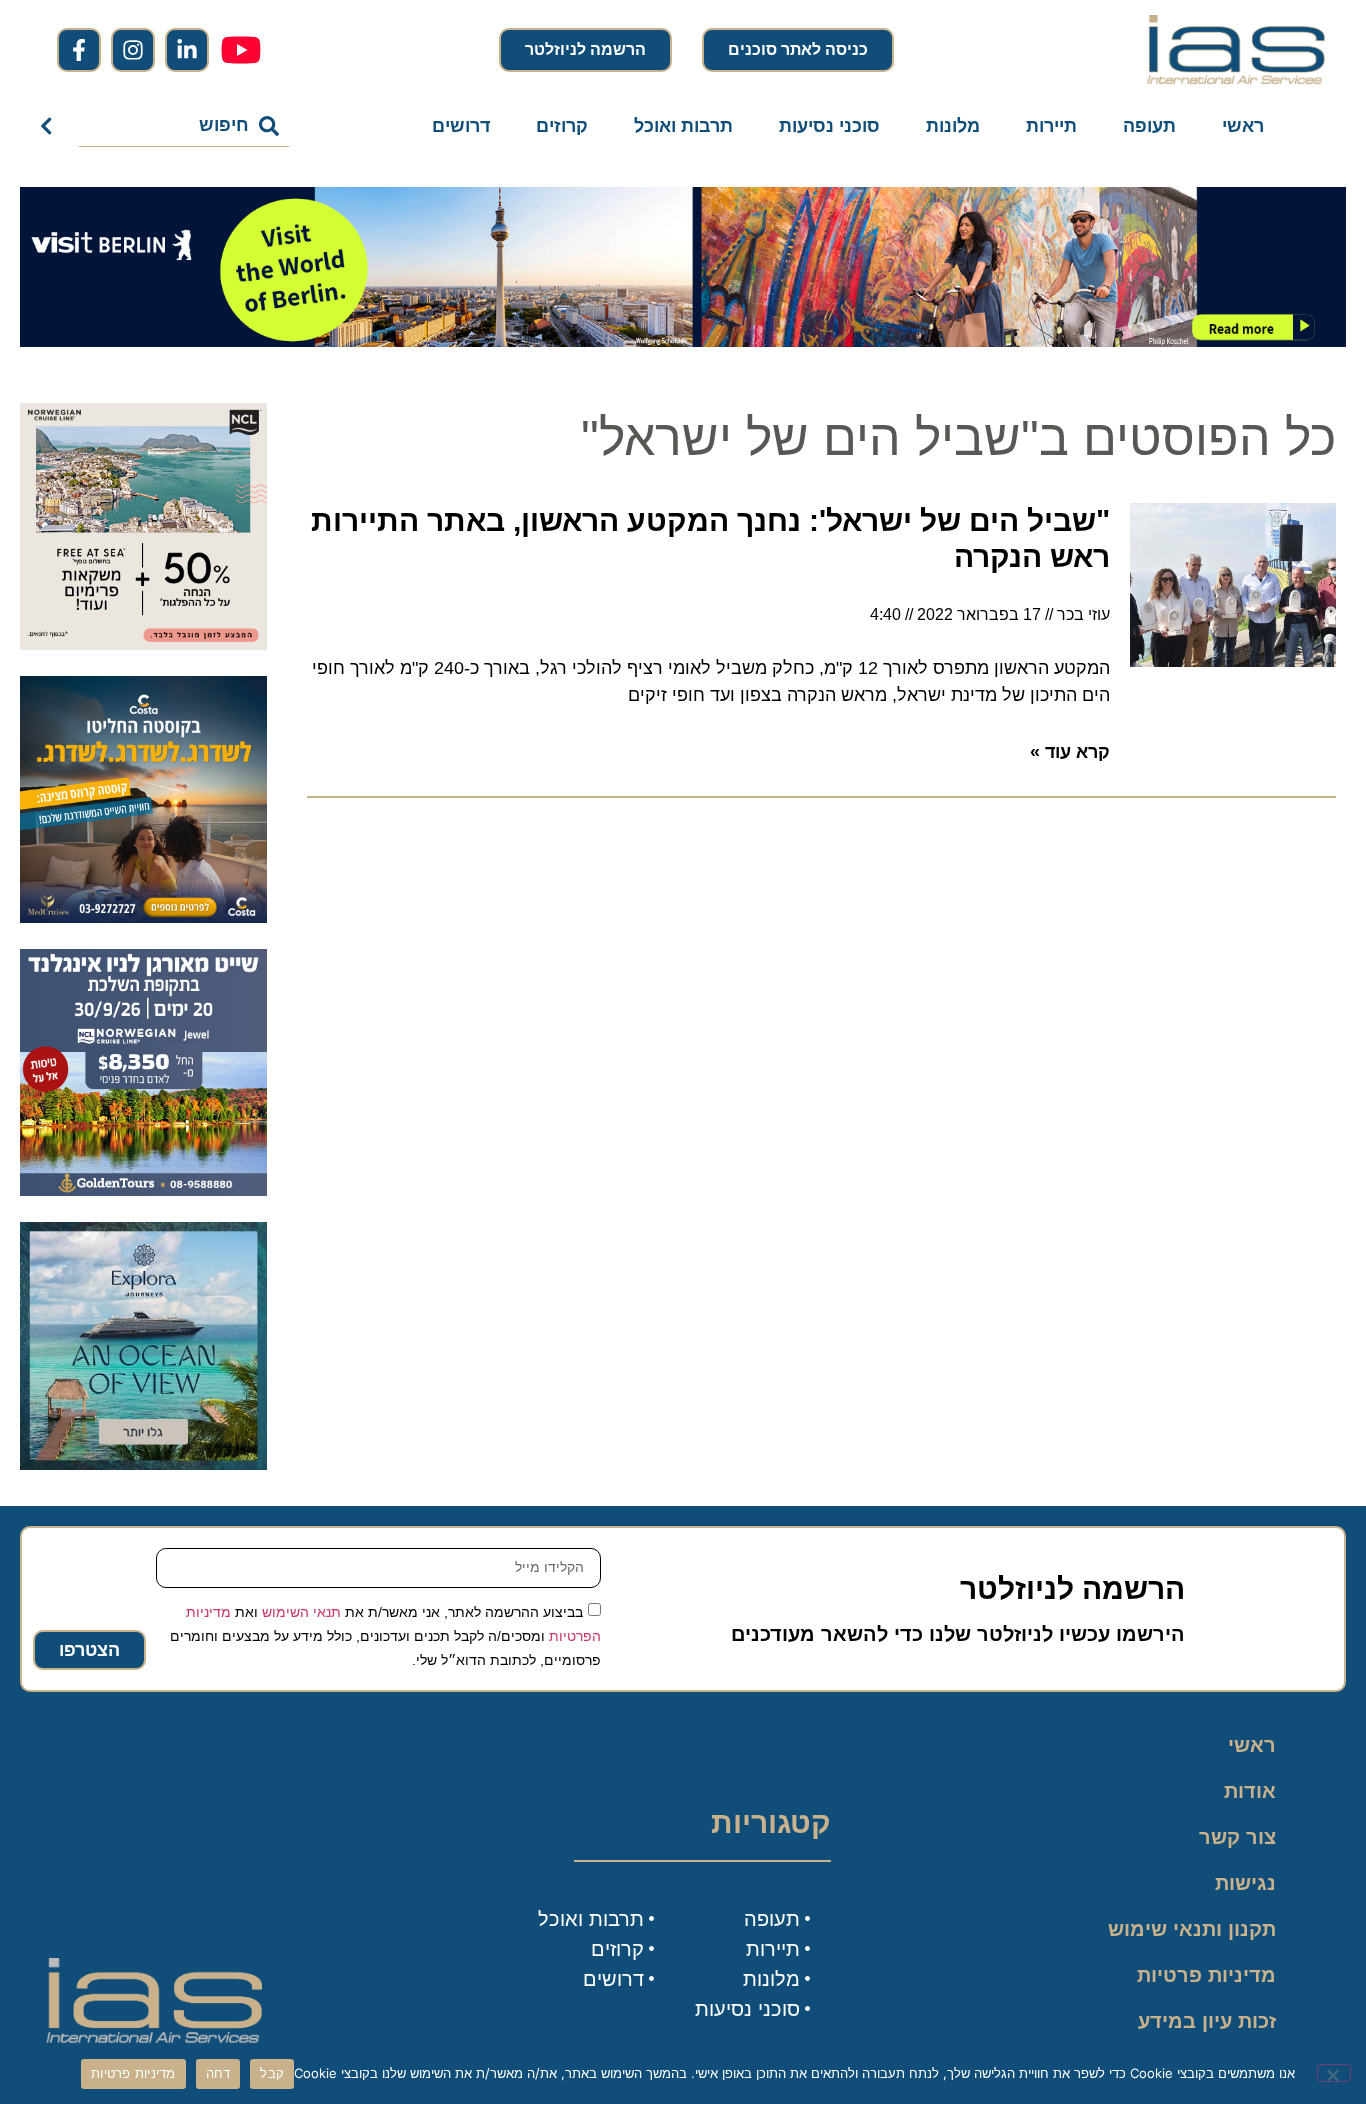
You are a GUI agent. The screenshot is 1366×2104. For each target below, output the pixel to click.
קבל (272, 2073)
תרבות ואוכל (683, 126)
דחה (218, 2073)
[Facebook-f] (79, 50)
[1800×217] (683, 341)
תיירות (1051, 126)
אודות (1250, 1791)
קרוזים (562, 126)
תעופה (1149, 126)
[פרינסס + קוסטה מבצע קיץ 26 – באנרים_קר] (143, 917)
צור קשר (1237, 1837)
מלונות (953, 126)
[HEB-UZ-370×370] (143, 644)
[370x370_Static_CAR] (143, 1464)
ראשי (1243, 126)
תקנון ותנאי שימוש (1192, 1929)
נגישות (1245, 1883)
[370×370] (143, 1190)
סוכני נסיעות (829, 126)
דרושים (461, 126)
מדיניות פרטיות (1206, 1975)
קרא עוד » (1070, 752)
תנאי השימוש (301, 1611)
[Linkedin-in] (187, 50)
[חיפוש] (50, 126)
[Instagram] (133, 50)
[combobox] (184, 126)
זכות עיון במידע (1207, 2021)
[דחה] (1334, 2073)
